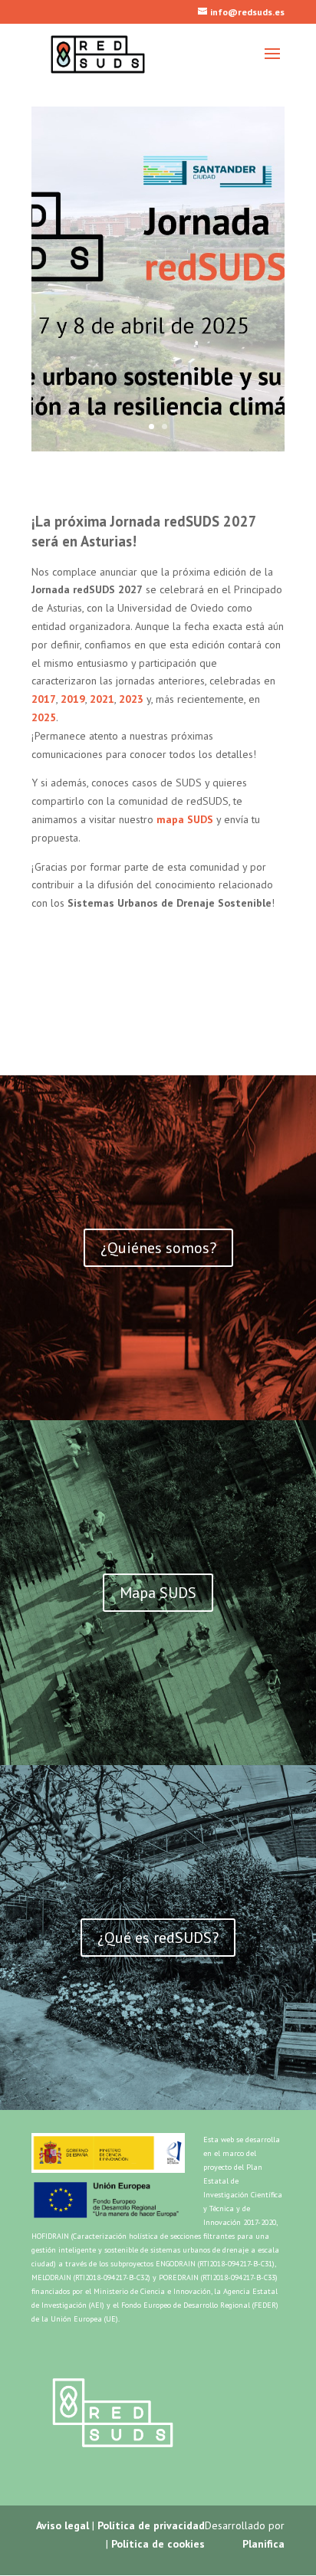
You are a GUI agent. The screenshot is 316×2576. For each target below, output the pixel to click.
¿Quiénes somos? (158, 1248)
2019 (73, 699)
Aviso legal (63, 2525)
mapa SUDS (185, 819)
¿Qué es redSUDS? (158, 1938)
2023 (131, 699)
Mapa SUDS (103, 333)
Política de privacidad (151, 2525)
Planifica (263, 2544)
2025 (44, 717)
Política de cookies (158, 2544)
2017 (44, 699)
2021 (102, 699)
